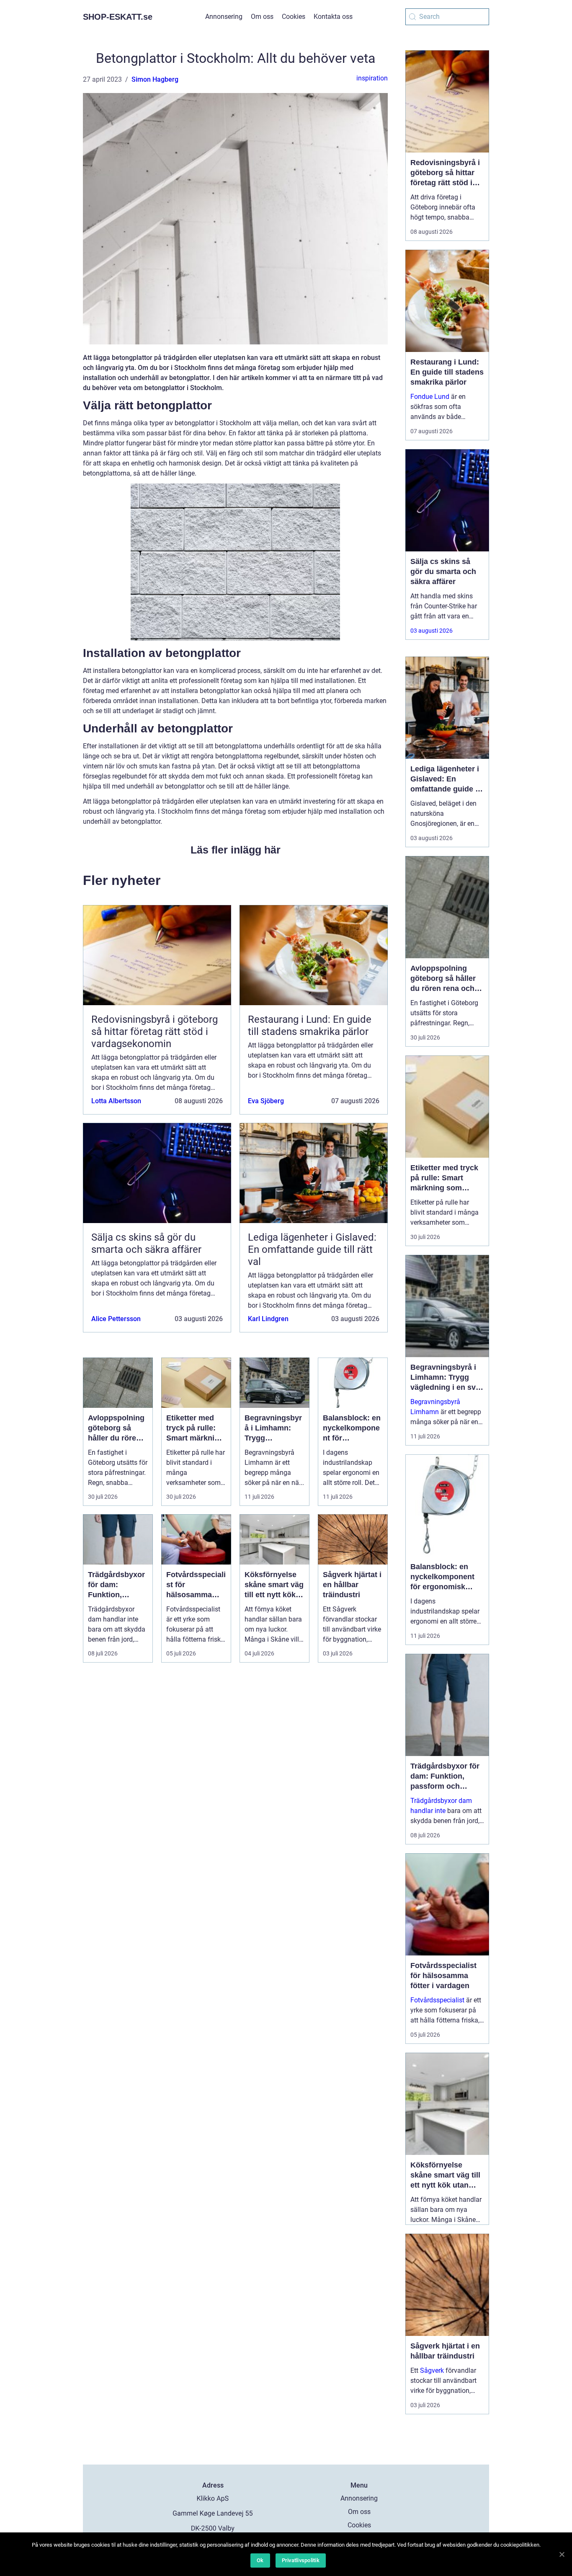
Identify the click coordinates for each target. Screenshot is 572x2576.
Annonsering (224, 17)
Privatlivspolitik (301, 2560)
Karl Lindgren (268, 1319)
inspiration (372, 78)
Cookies (294, 17)
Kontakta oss (333, 17)
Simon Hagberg (155, 79)
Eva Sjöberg (266, 1101)
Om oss (262, 17)
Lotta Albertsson (116, 1101)
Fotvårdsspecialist (437, 2000)
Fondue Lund (430, 397)
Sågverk (432, 2370)
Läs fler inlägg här (236, 850)
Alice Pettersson (116, 1319)
